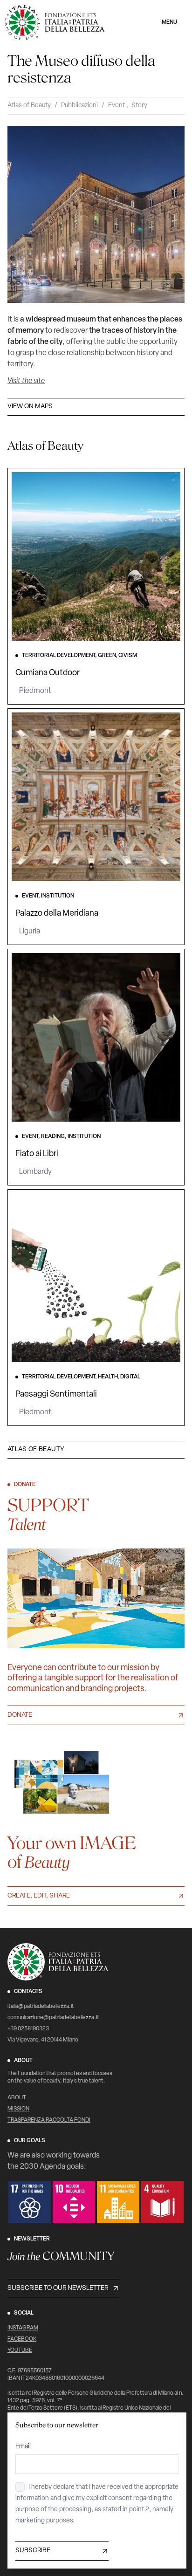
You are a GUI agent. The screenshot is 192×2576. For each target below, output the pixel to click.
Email (23, 2447)
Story (139, 106)
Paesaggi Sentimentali (56, 1395)
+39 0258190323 (28, 2029)
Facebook (22, 2339)
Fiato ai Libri (37, 1154)
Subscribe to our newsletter (58, 2288)
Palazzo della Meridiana (57, 914)
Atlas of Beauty (29, 106)
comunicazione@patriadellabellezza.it (53, 2018)
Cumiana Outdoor (48, 673)
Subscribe (33, 2551)
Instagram (23, 2328)
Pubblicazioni (79, 106)
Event (117, 106)
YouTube (20, 2350)
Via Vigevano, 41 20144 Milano (43, 2040)
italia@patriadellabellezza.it (41, 2007)
